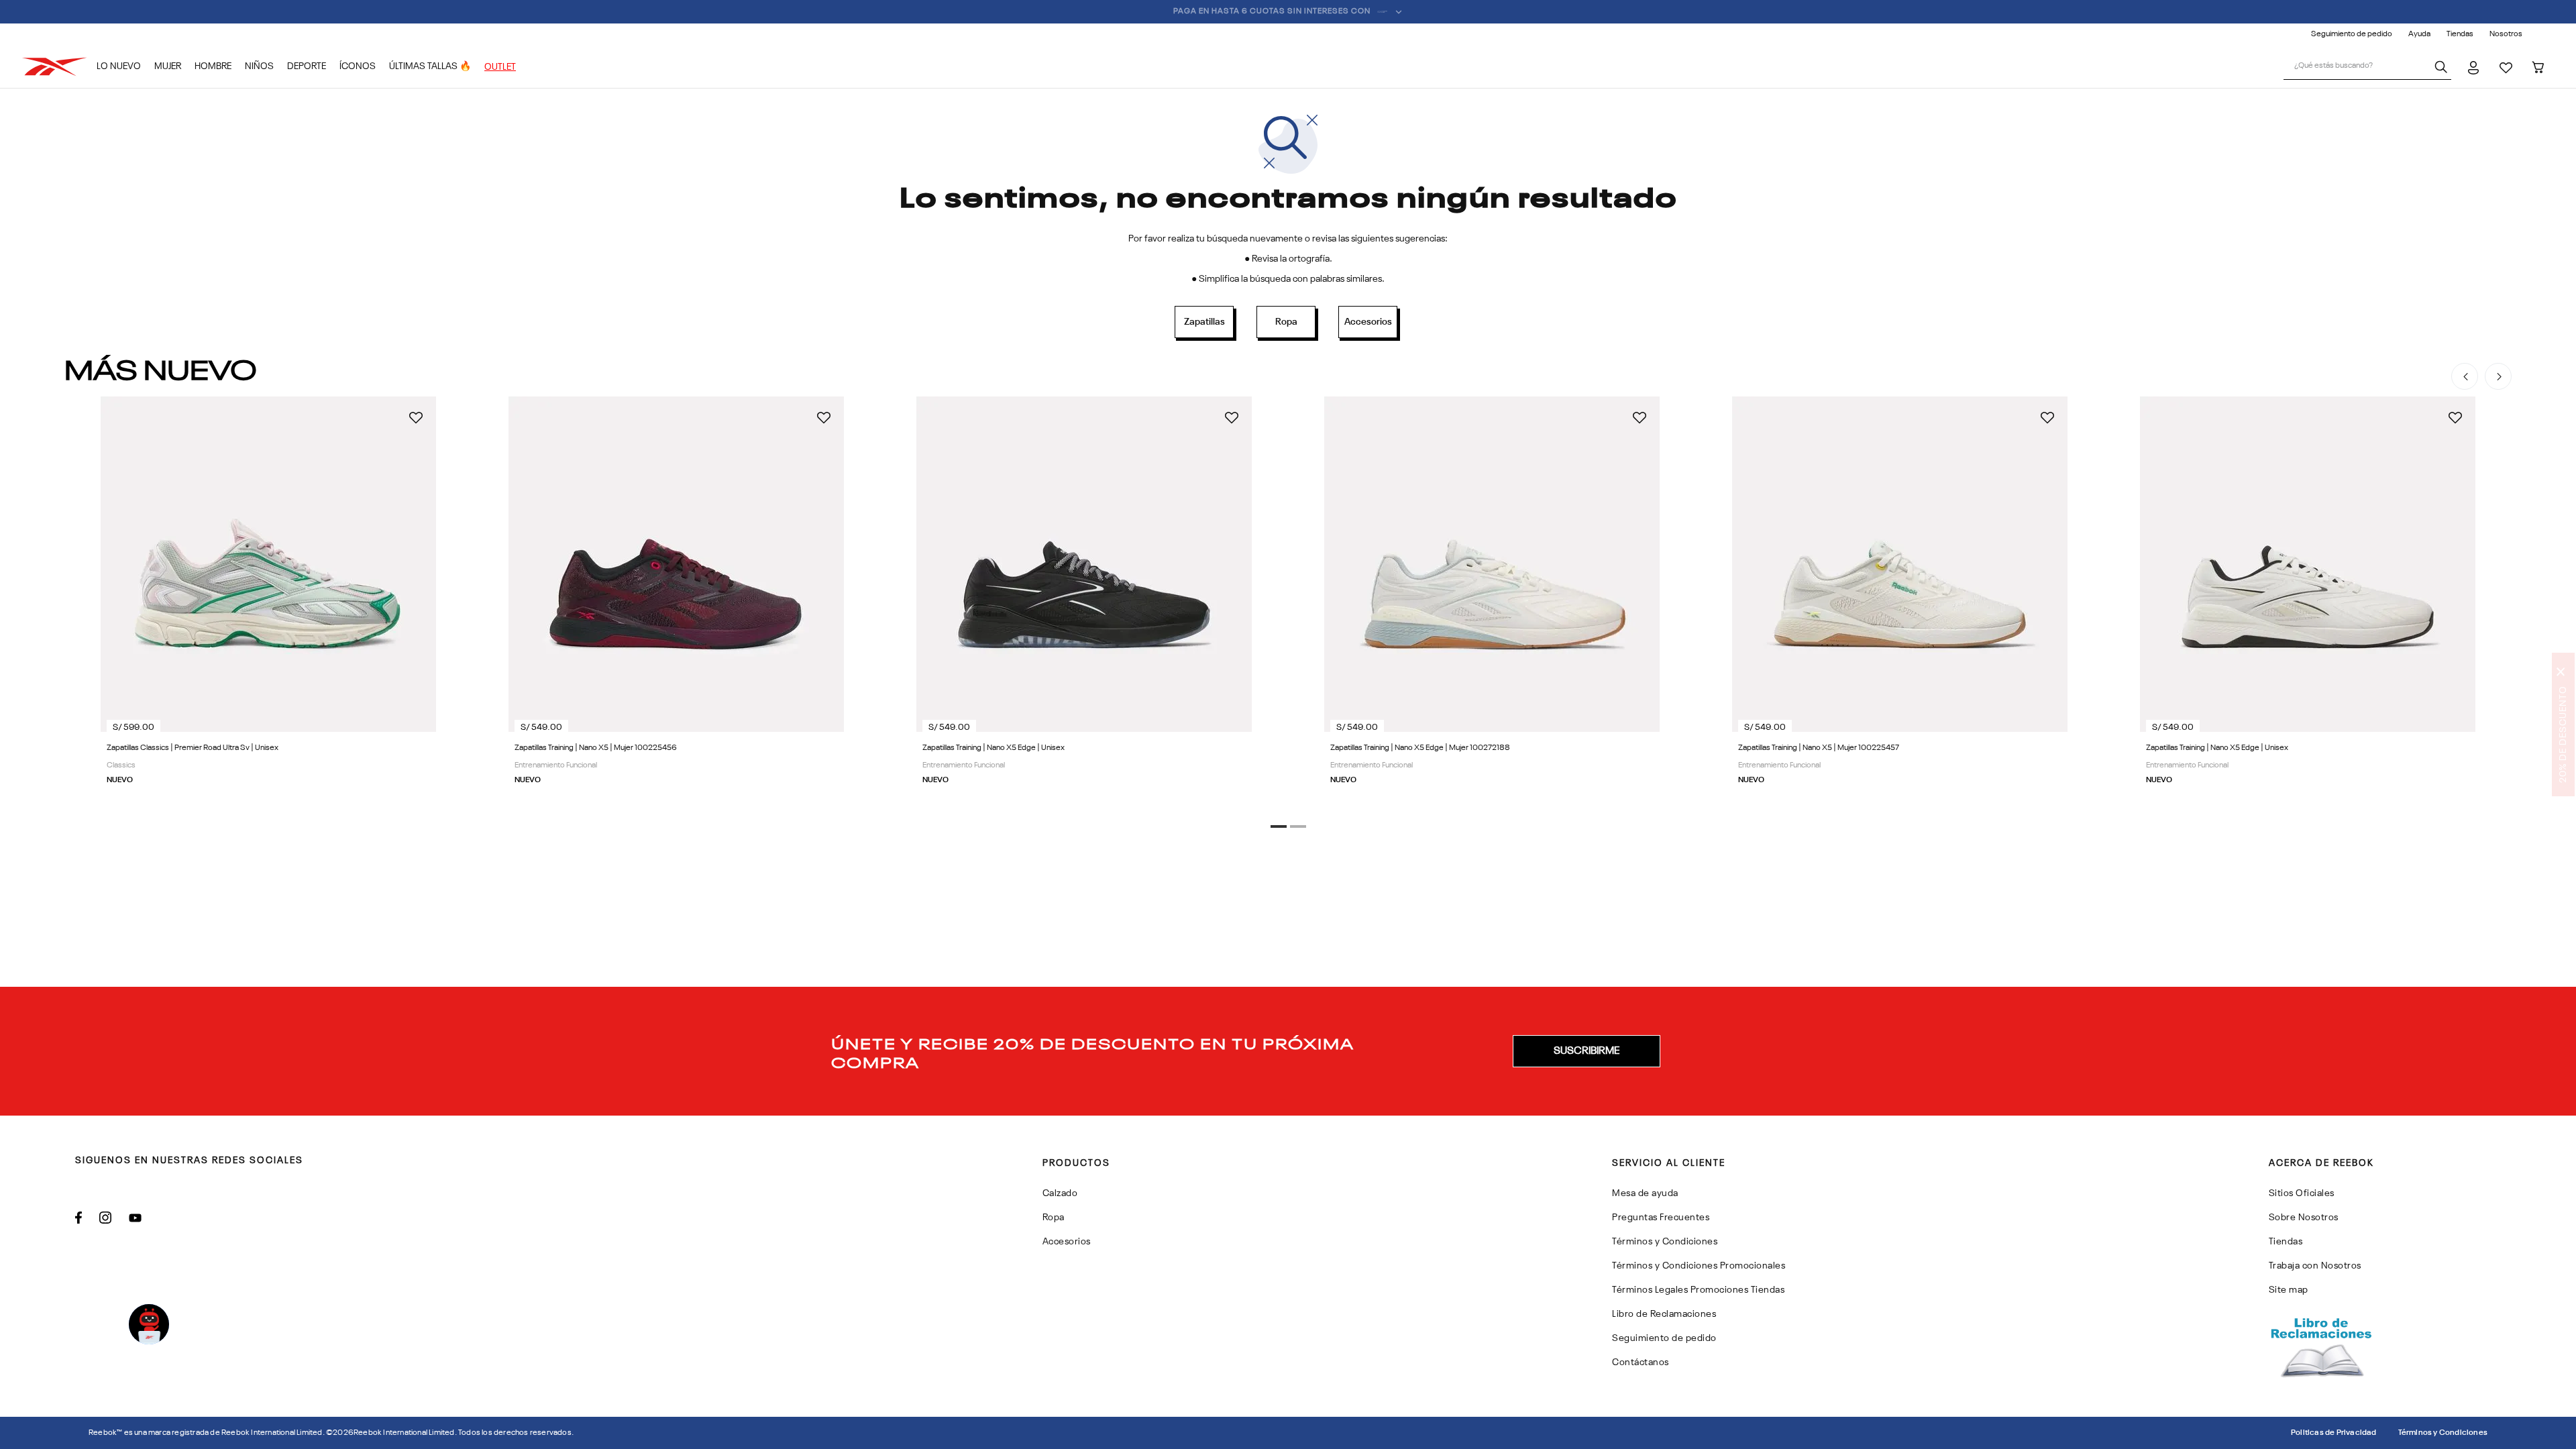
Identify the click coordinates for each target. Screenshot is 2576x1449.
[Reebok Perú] (59, 67)
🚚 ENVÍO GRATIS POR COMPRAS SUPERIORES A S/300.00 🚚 (1280, 11)
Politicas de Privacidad (2334, 1433)
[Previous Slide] (2465, 376)
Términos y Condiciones (2443, 1433)
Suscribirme (1587, 1051)
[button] (1279, 826)
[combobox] (2367, 67)
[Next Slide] (2498, 376)
